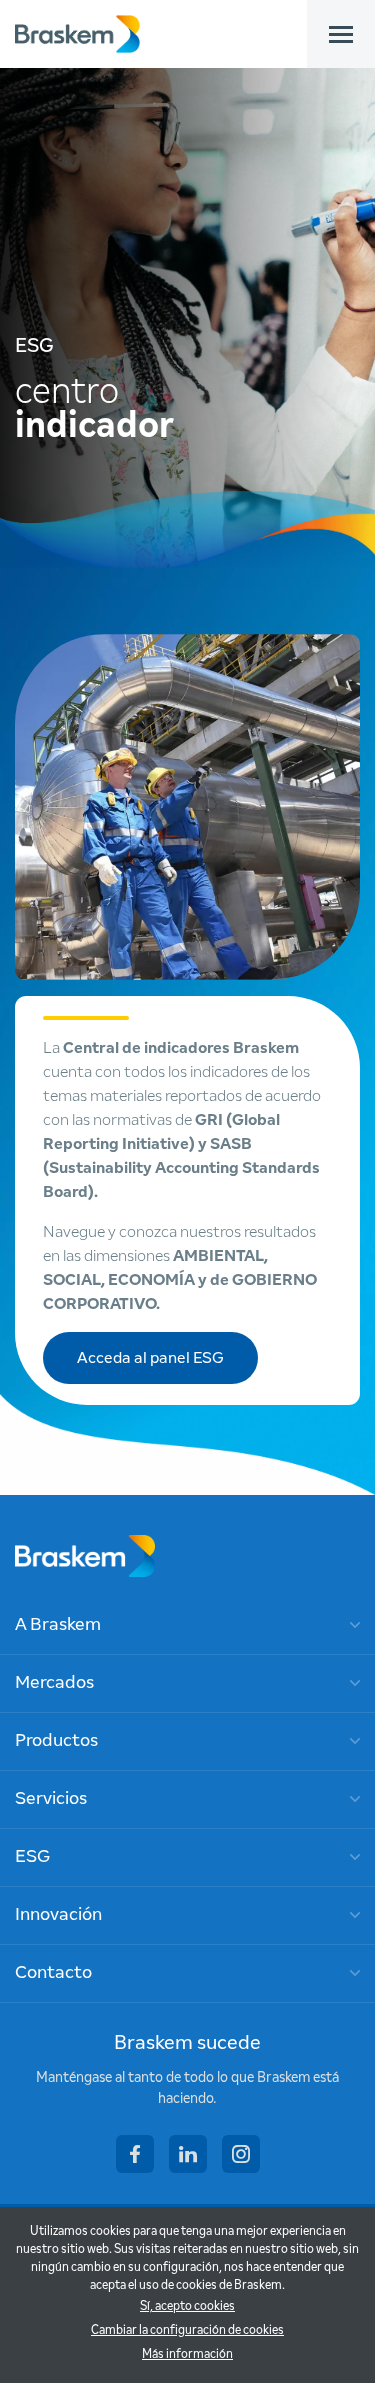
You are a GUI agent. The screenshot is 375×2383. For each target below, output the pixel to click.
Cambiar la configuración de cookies (187, 2331)
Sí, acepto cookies (187, 2307)
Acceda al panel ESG (150, 1358)
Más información (187, 2355)
